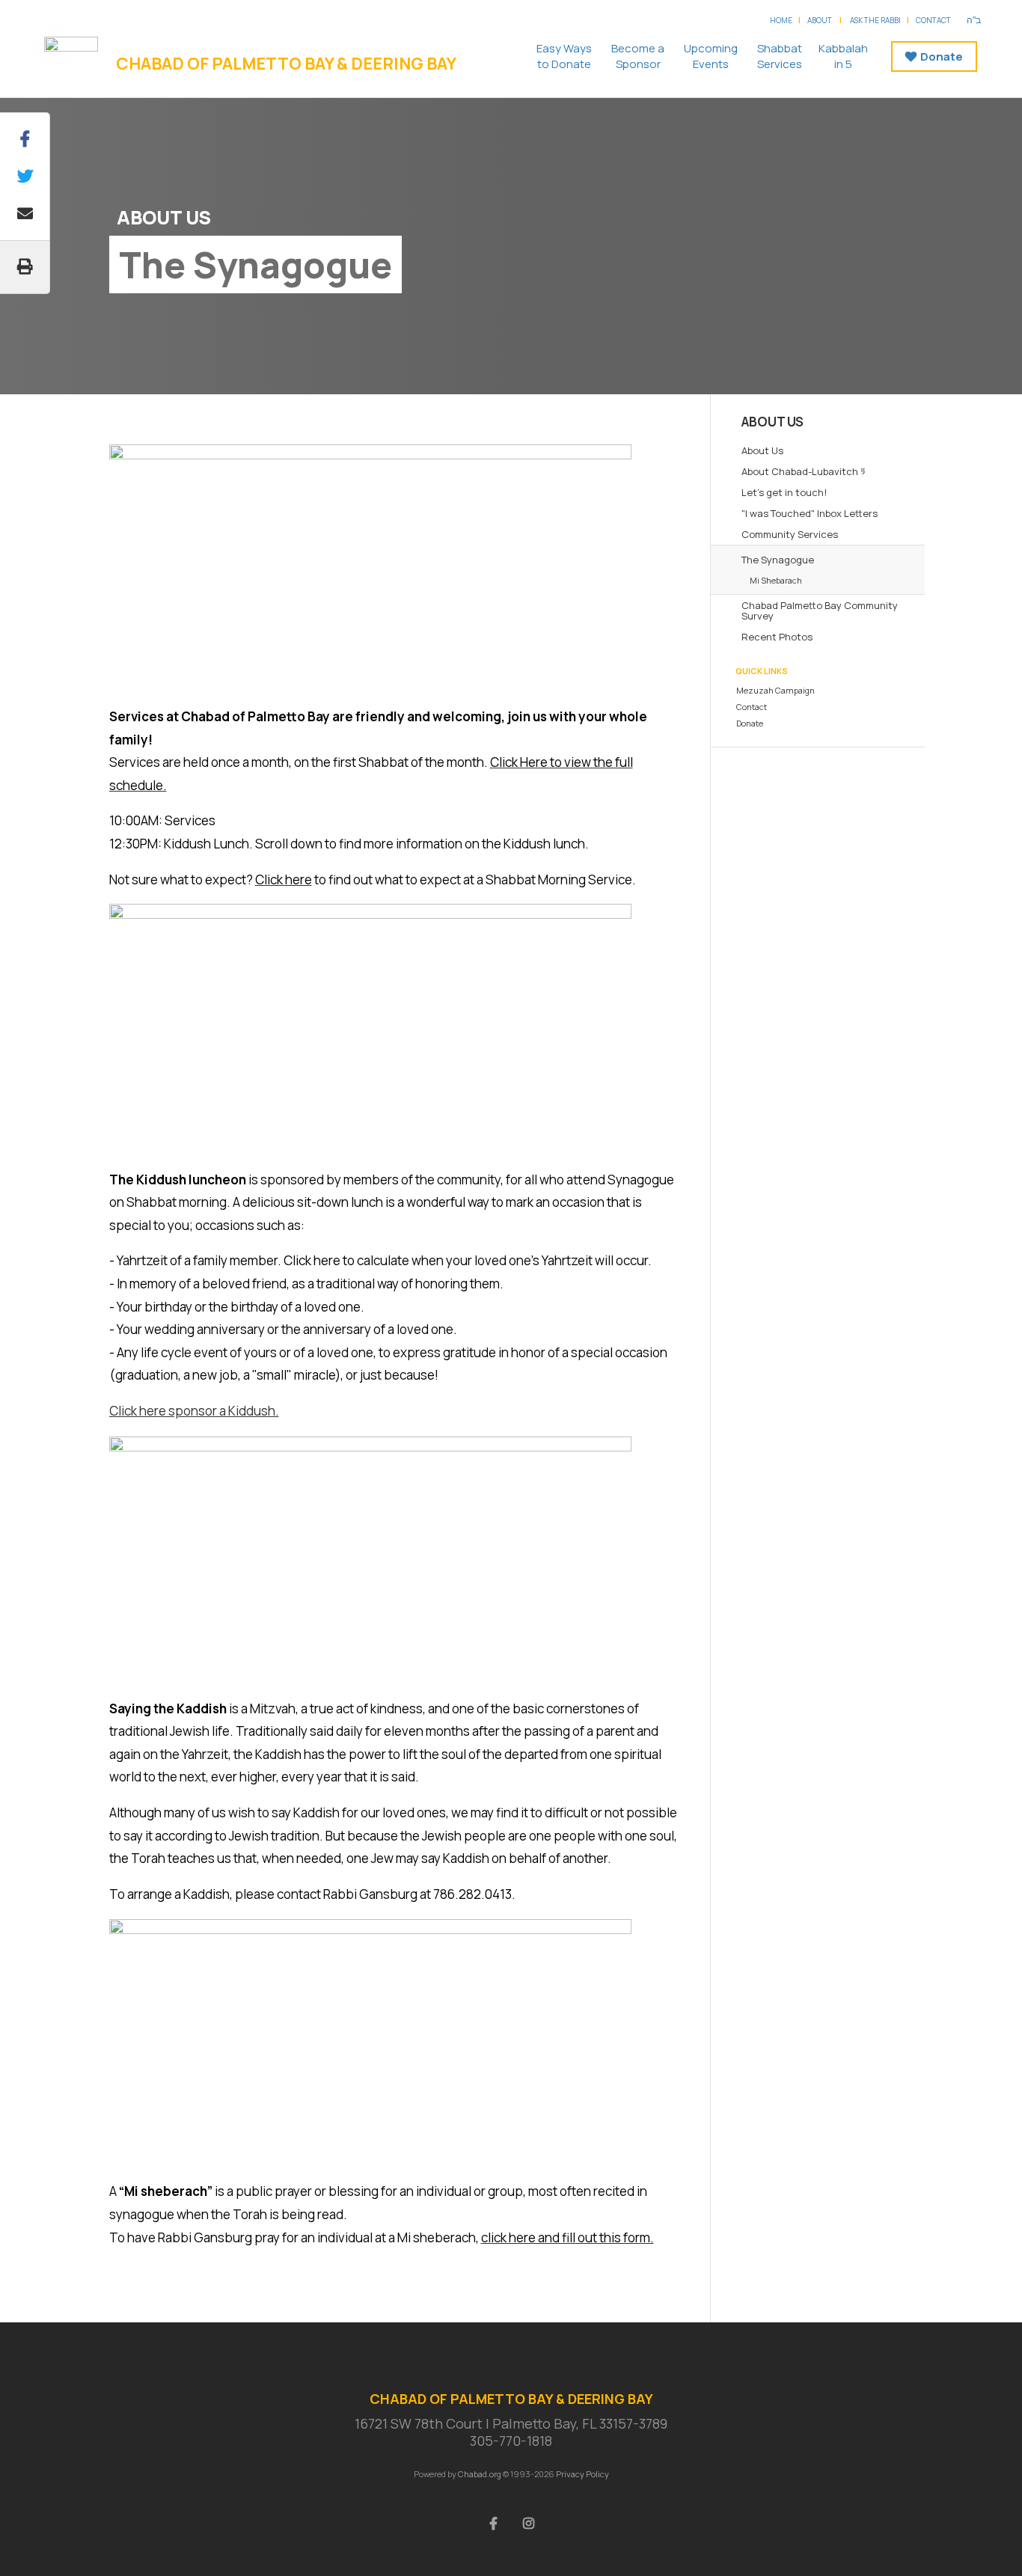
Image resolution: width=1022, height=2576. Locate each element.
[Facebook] (494, 2522)
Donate (942, 56)
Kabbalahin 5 (843, 56)
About (820, 20)
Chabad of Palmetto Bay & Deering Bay (286, 64)
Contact (933, 20)
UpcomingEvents (711, 56)
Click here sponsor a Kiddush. (194, 1411)
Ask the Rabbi (875, 20)
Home (781, 20)
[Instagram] (529, 2522)
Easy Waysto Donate (564, 56)
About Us (164, 217)
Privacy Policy (582, 2474)
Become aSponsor (638, 56)
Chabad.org (480, 2474)
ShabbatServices (780, 56)
